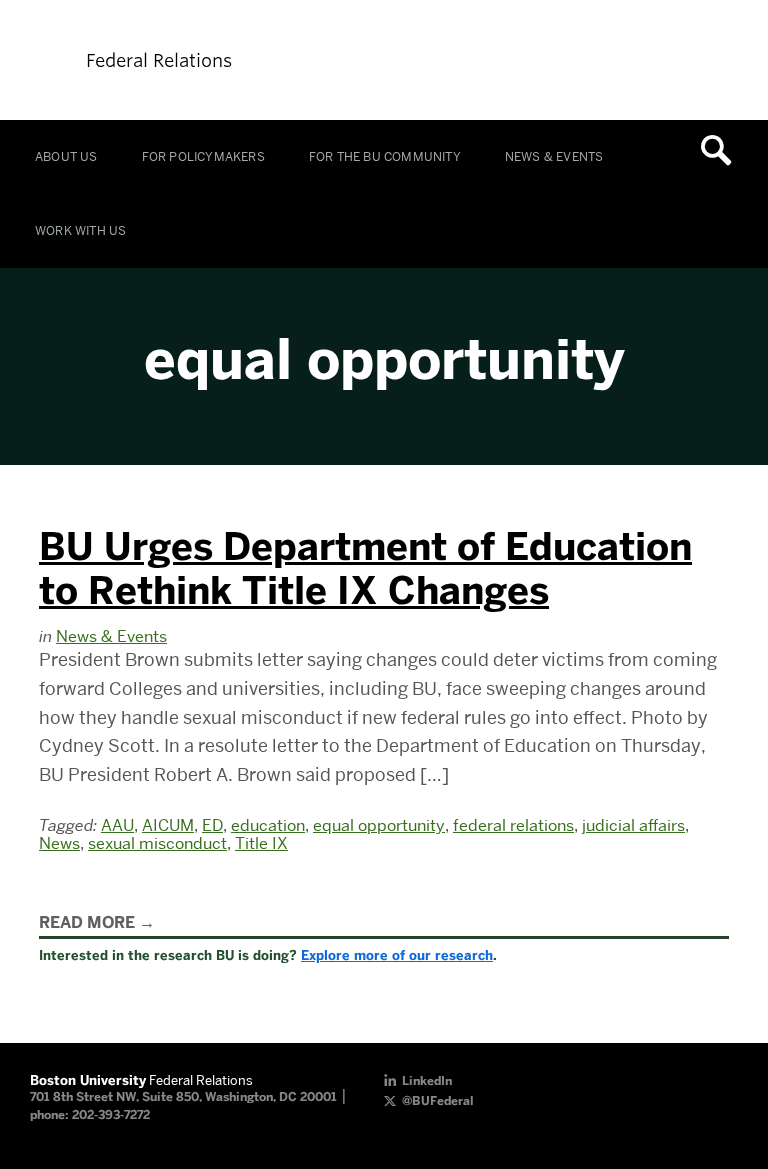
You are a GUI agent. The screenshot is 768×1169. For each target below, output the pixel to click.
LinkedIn (427, 1081)
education (268, 825)
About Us (66, 156)
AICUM (168, 825)
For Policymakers (203, 156)
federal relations (513, 825)
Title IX (261, 843)
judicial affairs (633, 825)
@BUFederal (438, 1101)
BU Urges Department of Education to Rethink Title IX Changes (365, 569)
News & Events (554, 156)
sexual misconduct (157, 843)
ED (212, 825)
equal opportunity (379, 825)
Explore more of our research (397, 955)
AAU (117, 825)
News (59, 843)
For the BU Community (385, 156)
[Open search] (723, 150)
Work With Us (80, 230)
